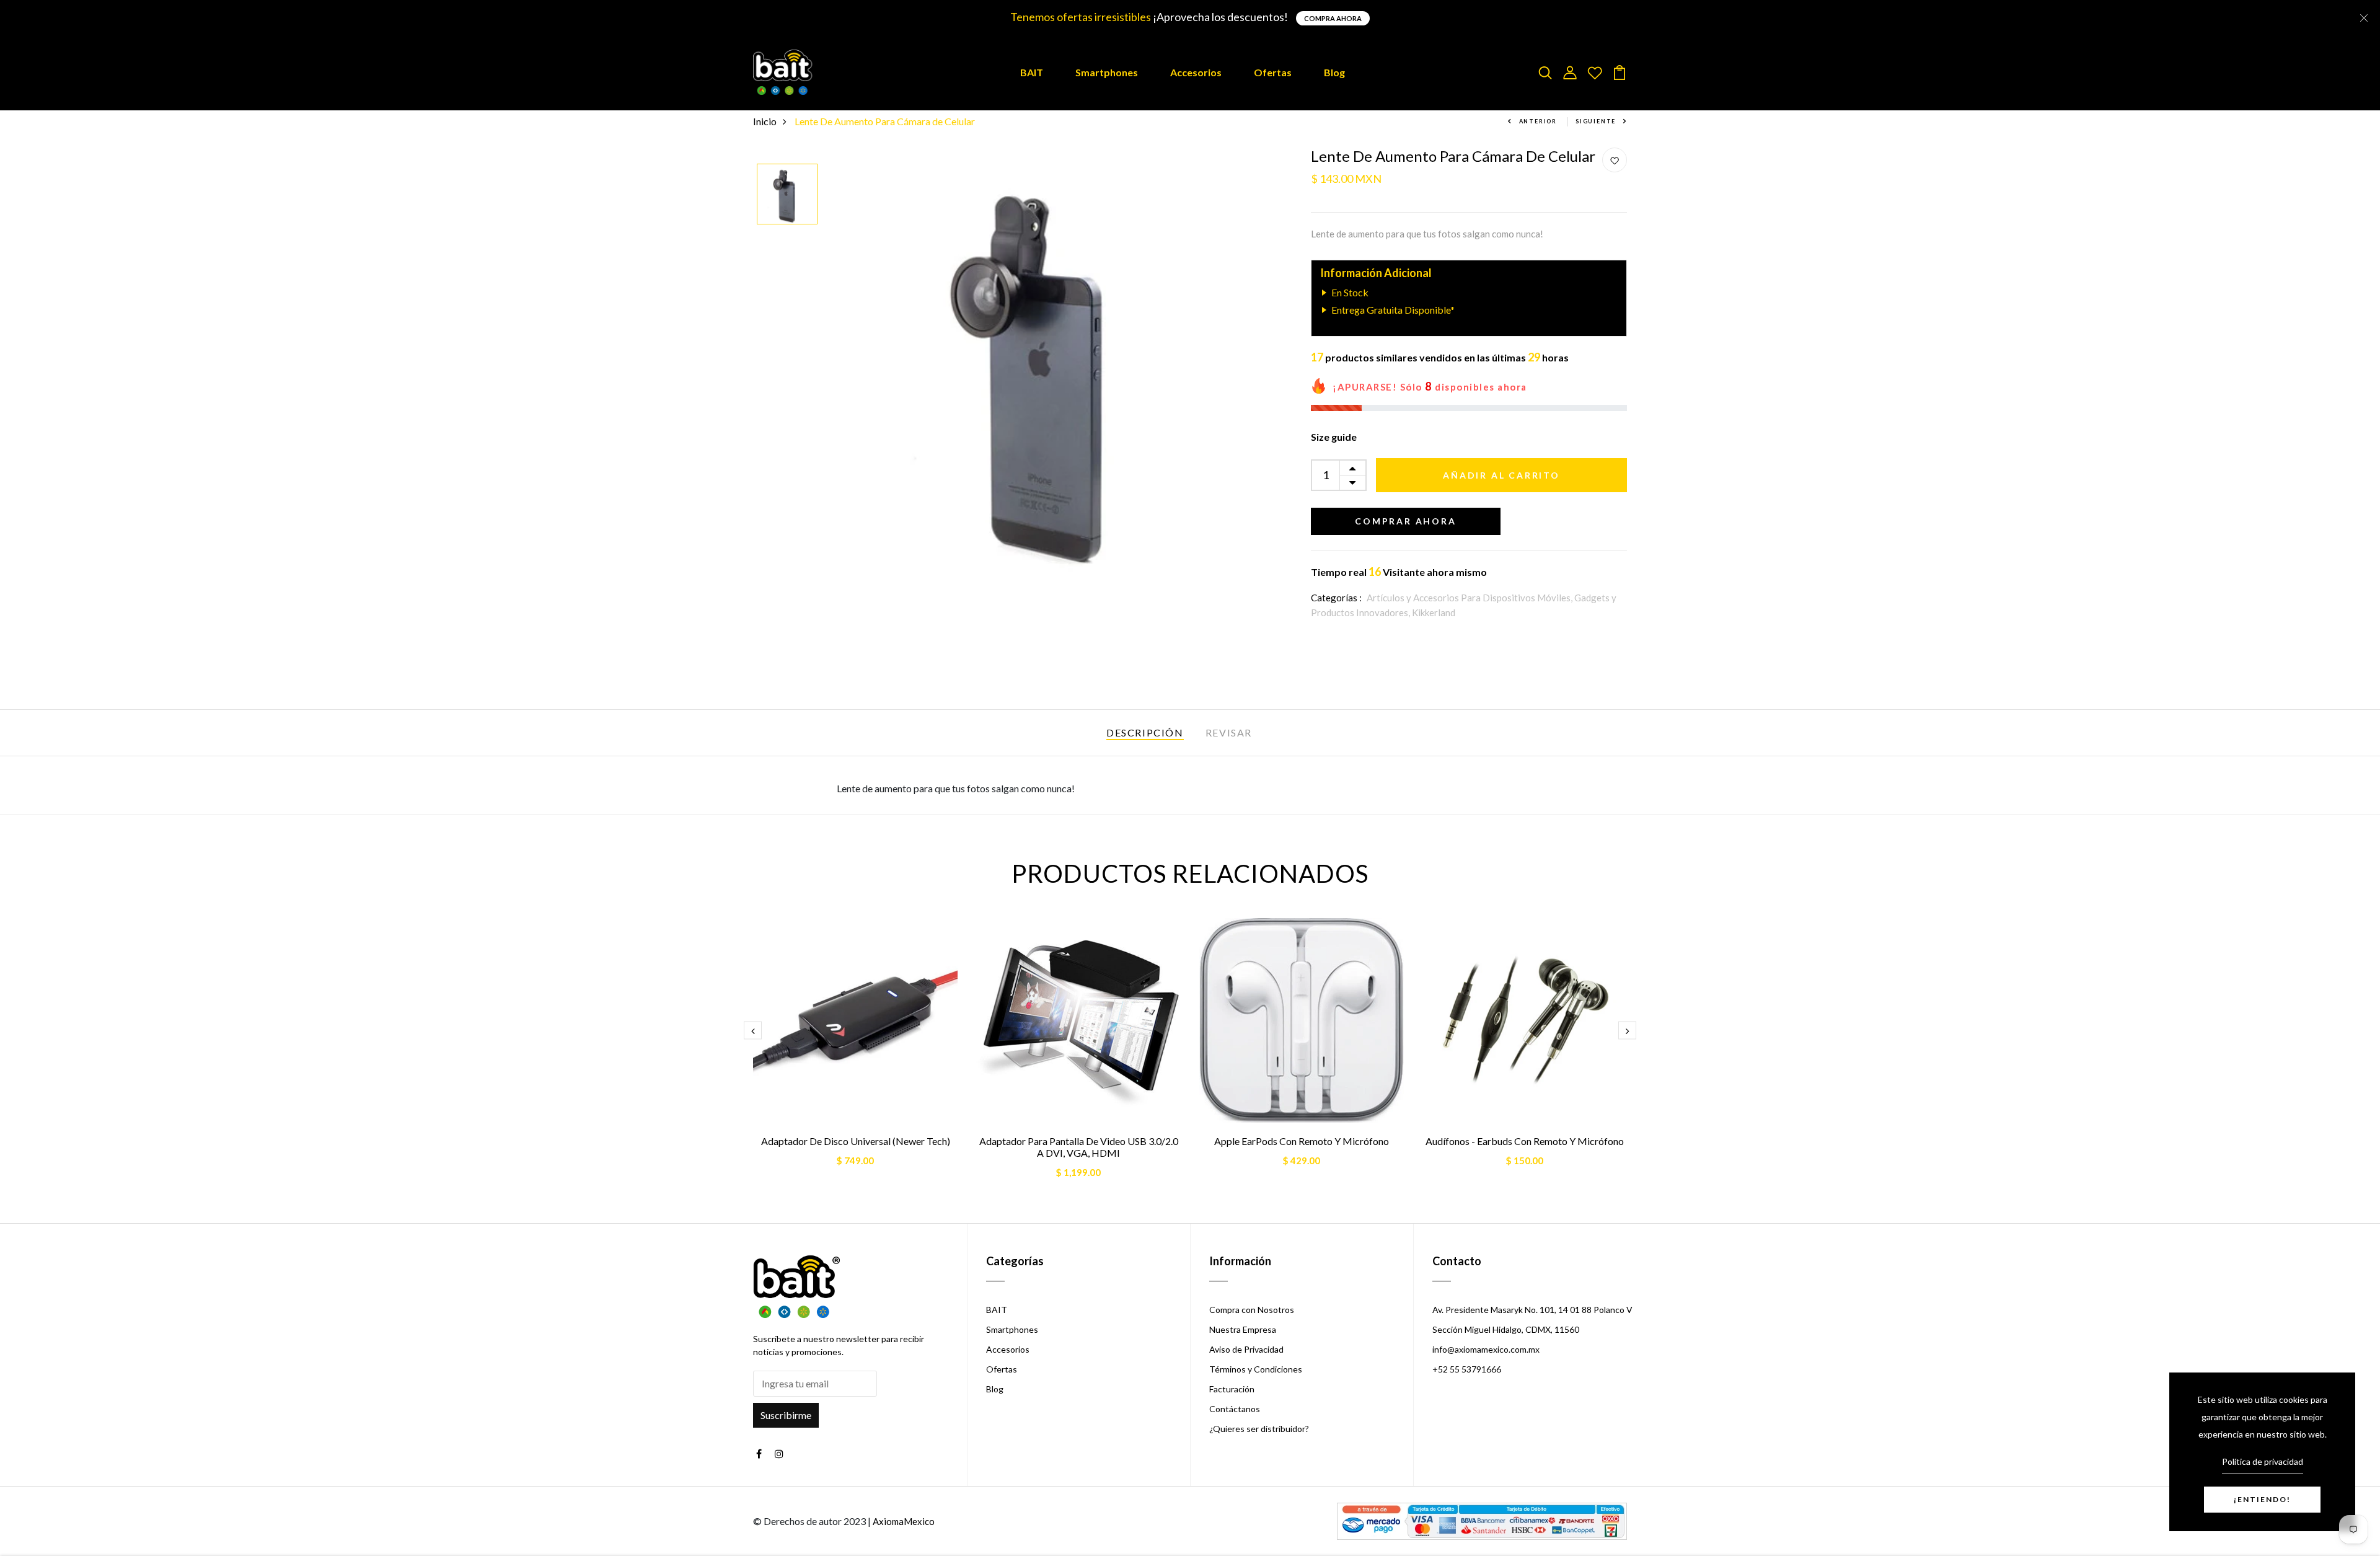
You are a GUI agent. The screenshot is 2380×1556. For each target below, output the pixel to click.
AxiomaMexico (904, 1521)
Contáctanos (1235, 1409)
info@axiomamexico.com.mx (1486, 1349)
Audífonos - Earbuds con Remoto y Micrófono (1525, 1141)
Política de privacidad (2263, 1461)
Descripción (1145, 732)
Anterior (1538, 121)
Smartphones (1107, 72)
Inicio (765, 121)
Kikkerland (1434, 612)
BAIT (1032, 72)
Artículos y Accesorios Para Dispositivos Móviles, (1470, 598)
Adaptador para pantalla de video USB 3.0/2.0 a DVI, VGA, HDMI (1079, 1147)
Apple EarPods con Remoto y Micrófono (1302, 1141)
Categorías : (1336, 598)
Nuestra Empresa (1243, 1329)
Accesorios (1196, 72)
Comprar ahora (1405, 521)
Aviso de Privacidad (1246, 1349)
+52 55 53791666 (1467, 1369)
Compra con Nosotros (1252, 1310)
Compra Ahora (1333, 18)
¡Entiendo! (2262, 1499)
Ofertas (1273, 72)
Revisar (1229, 732)
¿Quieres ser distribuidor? (1259, 1429)
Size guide (1334, 437)
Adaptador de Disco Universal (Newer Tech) (856, 1141)
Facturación (1232, 1389)
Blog (1334, 72)
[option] (787, 195)
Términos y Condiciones (1256, 1369)
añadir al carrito (1501, 475)
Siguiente (1596, 121)
